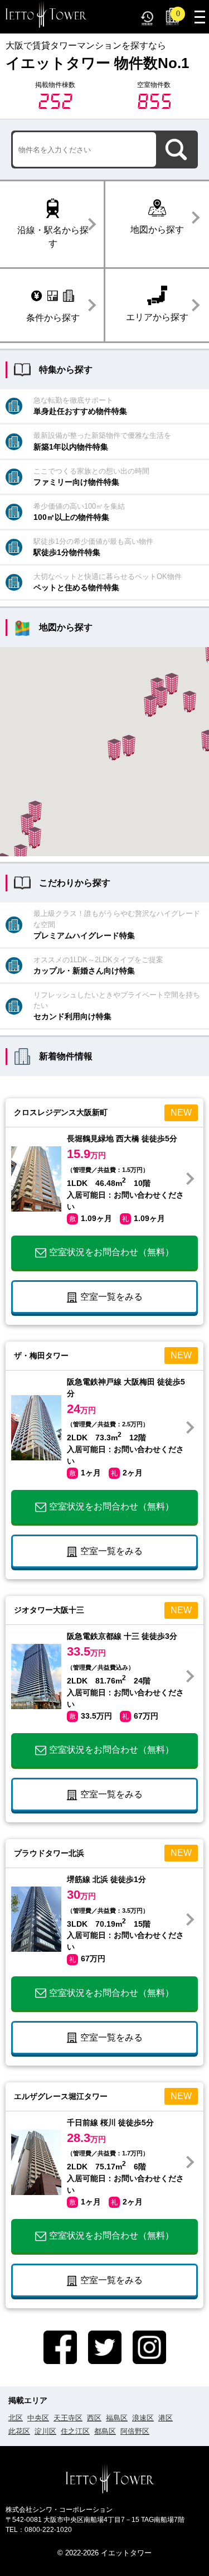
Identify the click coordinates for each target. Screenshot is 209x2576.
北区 (16, 2418)
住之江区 (75, 2431)
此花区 (19, 2431)
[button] (189, 701)
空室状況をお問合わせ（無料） (111, 1252)
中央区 (38, 2418)
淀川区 (45, 2431)
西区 (94, 2418)
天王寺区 (68, 2418)
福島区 (117, 2418)
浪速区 (143, 2418)
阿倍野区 (135, 2431)
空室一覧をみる (111, 1297)
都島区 (105, 2431)
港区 (166, 2418)
